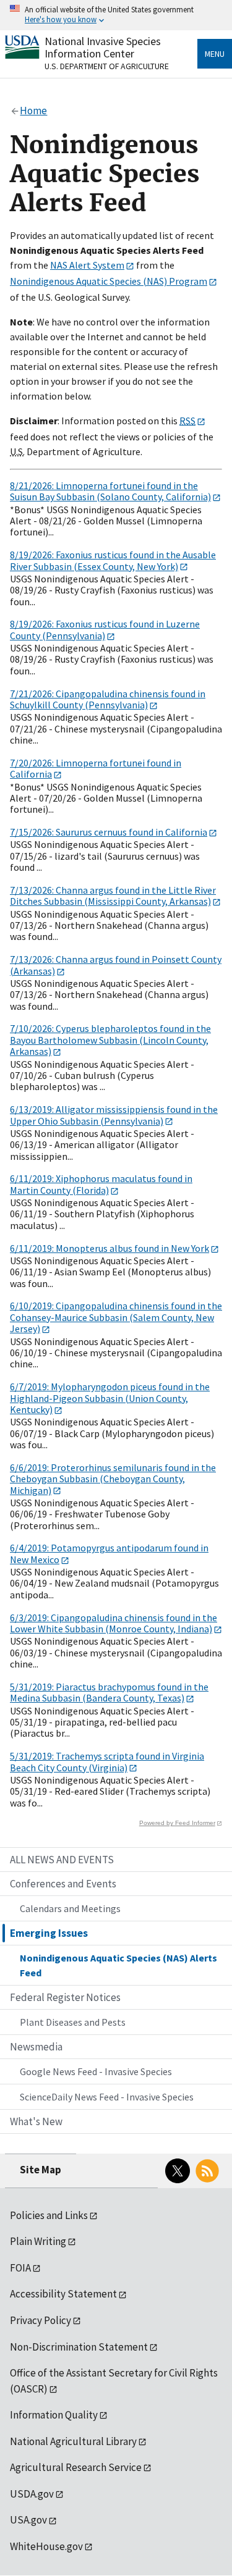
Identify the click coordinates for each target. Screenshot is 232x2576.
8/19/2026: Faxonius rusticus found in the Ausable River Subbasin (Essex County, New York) (113, 560)
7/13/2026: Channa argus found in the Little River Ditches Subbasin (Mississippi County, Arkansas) (113, 896)
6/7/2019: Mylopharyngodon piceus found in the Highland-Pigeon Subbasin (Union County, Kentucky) (110, 1398)
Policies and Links (49, 2215)
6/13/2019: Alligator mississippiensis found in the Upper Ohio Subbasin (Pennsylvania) (114, 1115)
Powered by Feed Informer (177, 1823)
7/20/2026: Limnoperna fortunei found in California (96, 768)
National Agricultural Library (73, 2441)
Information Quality (54, 2415)
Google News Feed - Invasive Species (96, 2071)
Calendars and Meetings (70, 1908)
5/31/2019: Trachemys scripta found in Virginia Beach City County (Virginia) (107, 1761)
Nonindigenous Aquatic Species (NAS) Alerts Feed (118, 1965)
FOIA (20, 2268)
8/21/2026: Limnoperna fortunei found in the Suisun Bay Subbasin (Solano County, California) (110, 491)
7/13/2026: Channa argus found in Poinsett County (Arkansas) (116, 965)
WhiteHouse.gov (46, 2546)
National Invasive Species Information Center (103, 47)
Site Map (41, 2170)
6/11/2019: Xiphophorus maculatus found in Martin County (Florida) (101, 1184)
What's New (36, 2121)
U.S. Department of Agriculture (107, 66)
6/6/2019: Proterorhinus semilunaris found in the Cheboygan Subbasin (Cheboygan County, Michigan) (113, 1479)
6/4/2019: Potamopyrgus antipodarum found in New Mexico (109, 1553)
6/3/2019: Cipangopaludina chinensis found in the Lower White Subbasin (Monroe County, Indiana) (114, 1623)
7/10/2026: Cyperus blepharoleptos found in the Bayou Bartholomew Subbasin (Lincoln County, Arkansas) (110, 1040)
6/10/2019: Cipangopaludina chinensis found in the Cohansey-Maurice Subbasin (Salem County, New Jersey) (116, 1317)
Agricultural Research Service (76, 2467)
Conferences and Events (63, 1884)
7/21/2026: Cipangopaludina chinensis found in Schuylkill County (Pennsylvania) (108, 699)
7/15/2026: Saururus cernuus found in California (109, 832)
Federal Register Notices (65, 1997)
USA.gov (28, 2520)
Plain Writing (38, 2241)
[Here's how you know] (116, 15)
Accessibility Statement (63, 2294)
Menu (215, 54)
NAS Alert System (87, 265)
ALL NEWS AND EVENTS (62, 1860)
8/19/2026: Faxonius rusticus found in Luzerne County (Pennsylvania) (105, 629)
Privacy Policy (41, 2320)
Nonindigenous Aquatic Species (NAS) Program (109, 281)
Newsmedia (36, 2047)
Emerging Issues (49, 1933)
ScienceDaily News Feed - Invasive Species (107, 2097)
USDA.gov (32, 2494)
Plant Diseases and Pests (73, 2022)
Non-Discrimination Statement (79, 2347)
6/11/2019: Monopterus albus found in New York (110, 1248)
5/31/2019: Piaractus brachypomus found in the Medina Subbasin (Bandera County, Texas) (109, 1692)
